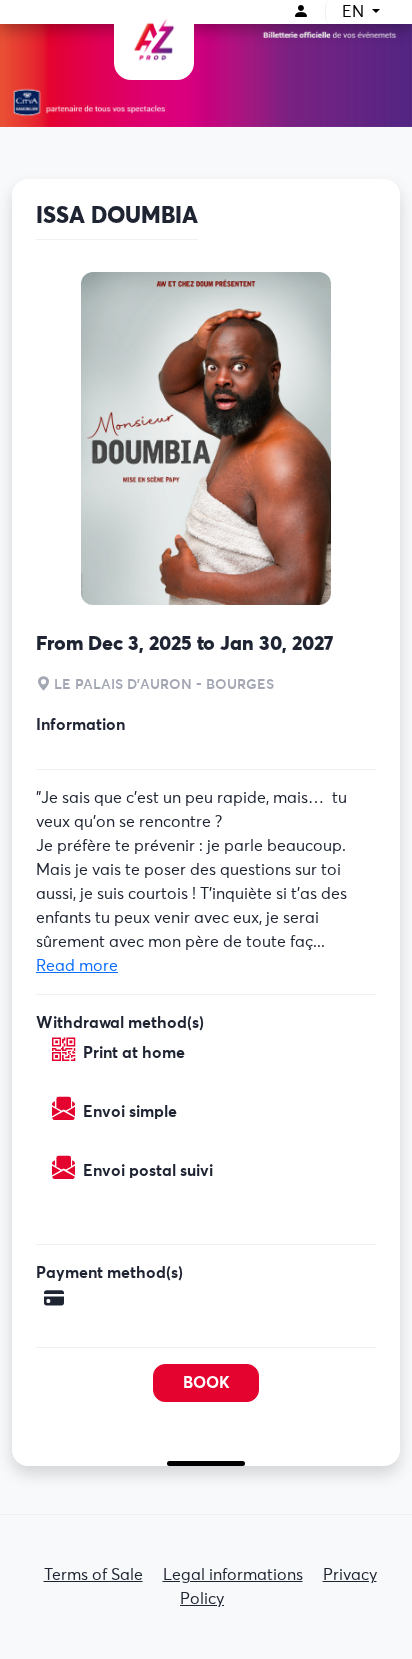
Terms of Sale (93, 1575)
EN (355, 12)
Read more (77, 966)
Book (206, 1383)
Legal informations (233, 1575)
